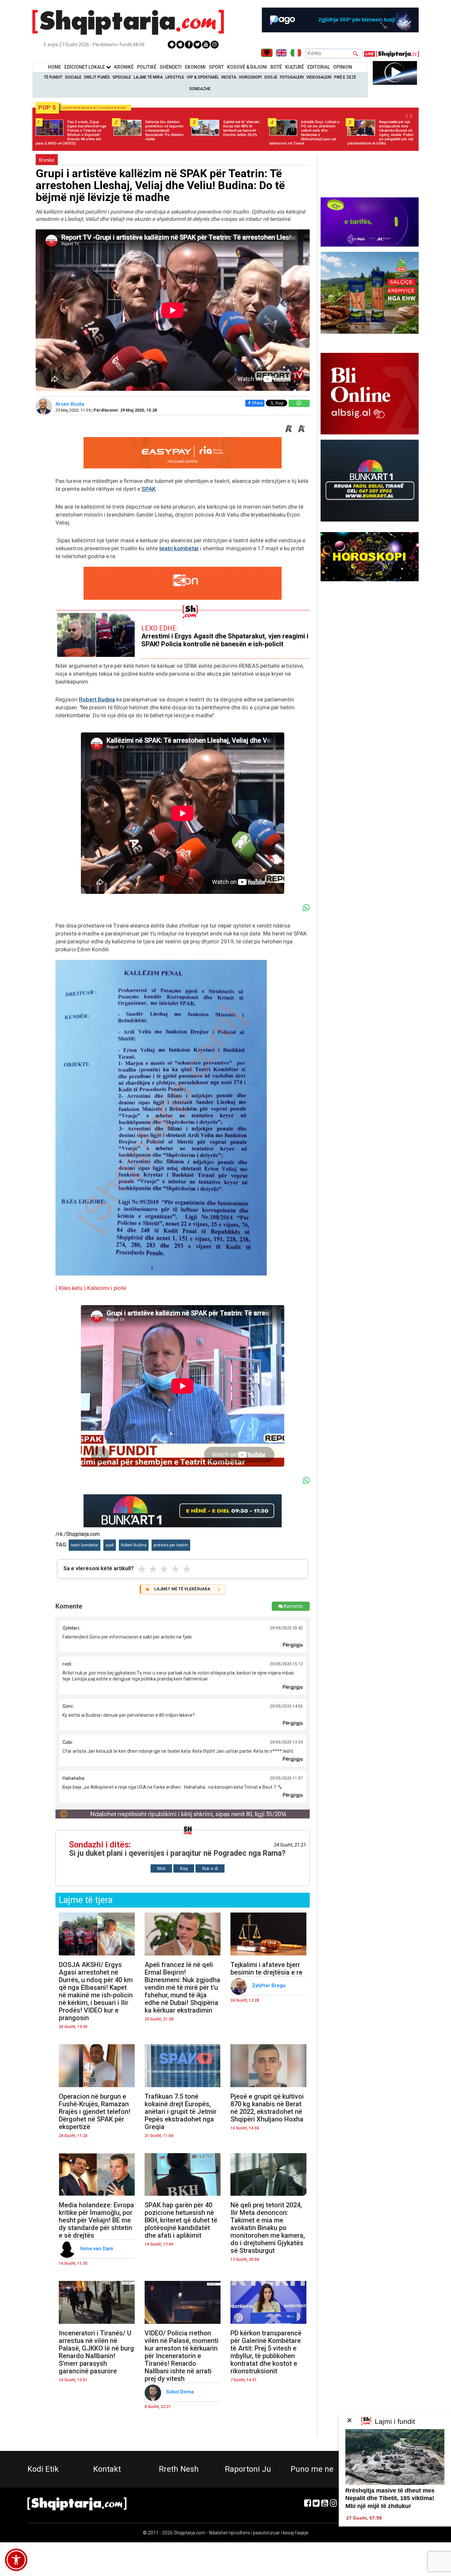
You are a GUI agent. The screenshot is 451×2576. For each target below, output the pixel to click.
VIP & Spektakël (203, 77)
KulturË (295, 67)
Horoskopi (250, 77)
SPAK (149, 489)
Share (257, 403)
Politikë (147, 67)
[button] (16, 2560)
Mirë (161, 1868)
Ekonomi (195, 67)
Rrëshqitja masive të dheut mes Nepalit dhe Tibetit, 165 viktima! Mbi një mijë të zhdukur (390, 2498)
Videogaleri (319, 77)
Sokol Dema (181, 2392)
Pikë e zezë (345, 77)
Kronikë (47, 160)
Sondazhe (200, 89)
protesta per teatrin (171, 1545)
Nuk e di (210, 1868)
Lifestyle (175, 77)
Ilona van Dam (97, 2249)
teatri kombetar (85, 1545)
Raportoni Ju (248, 2469)
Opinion (343, 67)
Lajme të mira (148, 77)
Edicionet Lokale (85, 67)
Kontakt (107, 2469)
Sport (216, 67)
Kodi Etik (43, 2469)
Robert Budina (97, 699)
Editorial (319, 67)
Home (54, 67)
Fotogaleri (292, 77)
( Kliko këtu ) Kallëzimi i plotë (91, 1288)
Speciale (122, 77)
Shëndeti (171, 67)
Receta (229, 77)
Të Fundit (53, 77)
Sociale (73, 77)
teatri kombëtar (179, 548)
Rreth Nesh (179, 2469)
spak (110, 1545)
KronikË (124, 67)
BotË (276, 67)
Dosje (271, 77)
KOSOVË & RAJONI (247, 67)
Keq (184, 1868)
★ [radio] (142, 1569)
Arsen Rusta (70, 404)
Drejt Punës (97, 77)
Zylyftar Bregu (269, 1985)
